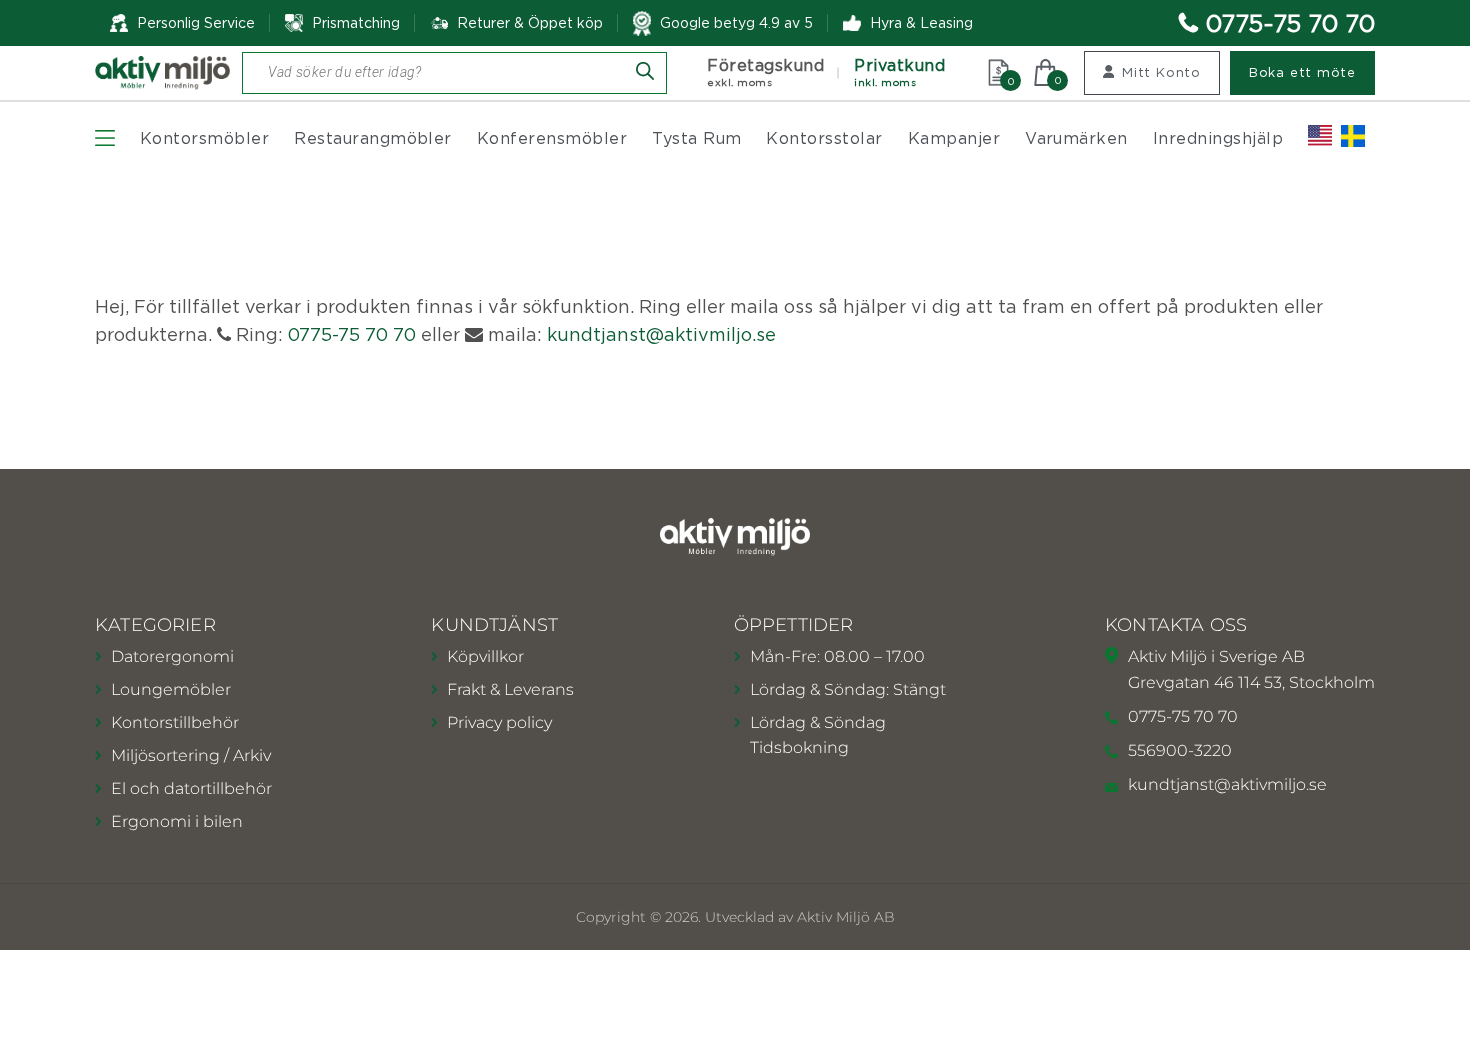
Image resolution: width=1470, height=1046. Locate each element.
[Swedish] (1353, 136)
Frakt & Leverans (510, 689)
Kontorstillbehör (175, 722)
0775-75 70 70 (1290, 23)
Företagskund (765, 72)
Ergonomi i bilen (177, 821)
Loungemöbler (171, 689)
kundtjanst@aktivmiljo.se (661, 334)
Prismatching (356, 22)
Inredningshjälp (1218, 138)
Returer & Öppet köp (530, 23)
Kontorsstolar (824, 138)
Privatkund (899, 72)
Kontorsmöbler (204, 138)
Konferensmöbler (552, 138)
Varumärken (1076, 138)
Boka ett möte (1302, 72)
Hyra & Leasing (921, 22)
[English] (1320, 136)
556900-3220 (1180, 750)
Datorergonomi (172, 656)
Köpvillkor (485, 656)
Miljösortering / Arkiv (191, 755)
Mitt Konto (1161, 72)
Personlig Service (196, 22)
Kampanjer (954, 138)
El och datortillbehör (191, 788)
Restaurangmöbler (373, 138)
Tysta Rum (696, 138)
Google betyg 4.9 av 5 (736, 22)
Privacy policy (499, 722)
